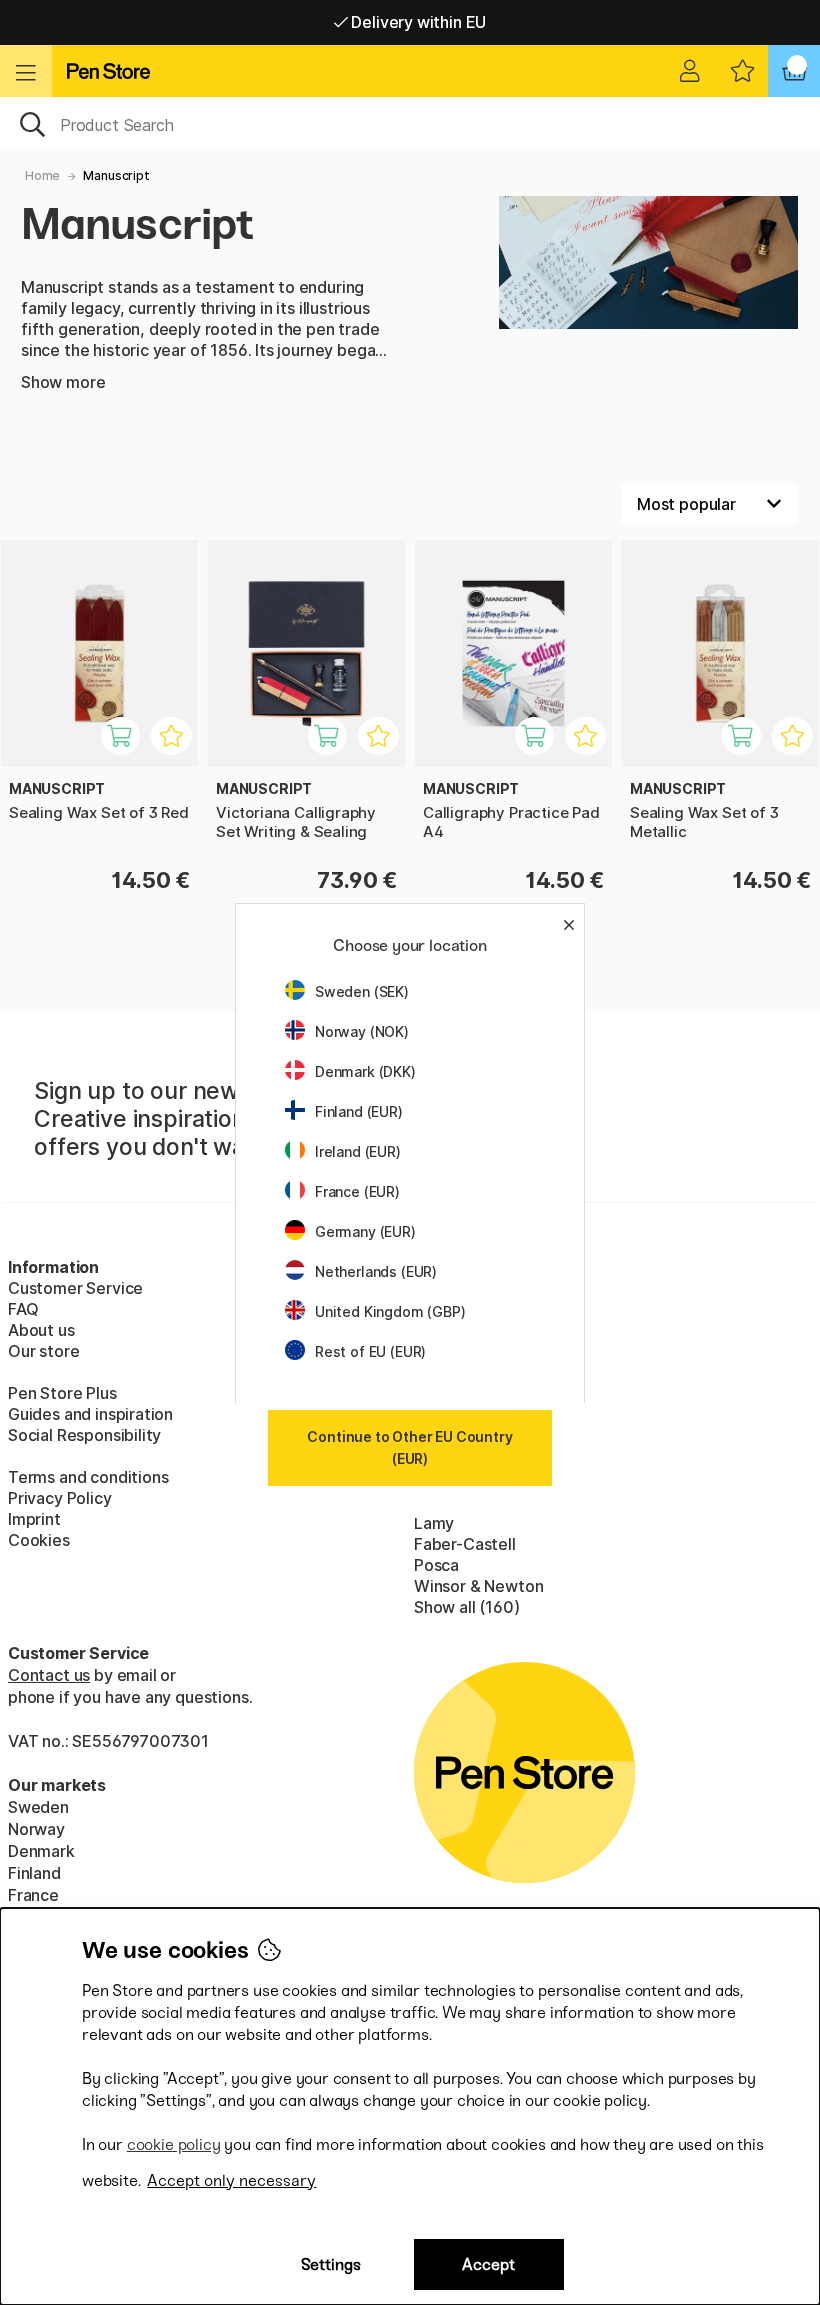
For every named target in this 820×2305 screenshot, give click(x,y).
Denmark (41, 1851)
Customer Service (75, 1288)
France (33, 1895)
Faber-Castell (465, 1544)
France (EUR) (357, 1191)
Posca (436, 1565)
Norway (36, 1829)
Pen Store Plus (62, 1393)
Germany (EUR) (365, 1231)
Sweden (38, 1807)
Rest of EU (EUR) (370, 1351)
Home (42, 175)
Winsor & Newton (478, 1586)
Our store (43, 1351)
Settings (331, 2264)
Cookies (39, 1540)
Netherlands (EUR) (376, 1271)
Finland (34, 1873)
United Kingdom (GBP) (390, 1311)
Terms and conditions (88, 1477)
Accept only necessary (231, 2180)
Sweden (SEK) (362, 991)
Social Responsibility (84, 1435)
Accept (488, 2264)
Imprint (34, 1519)
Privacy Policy (60, 1498)
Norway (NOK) (362, 1031)
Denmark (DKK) (365, 1071)
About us (41, 1330)
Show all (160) (467, 1607)
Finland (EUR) (359, 1111)
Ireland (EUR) (358, 1151)
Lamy (434, 1523)
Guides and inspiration (90, 1414)
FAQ (23, 1309)
